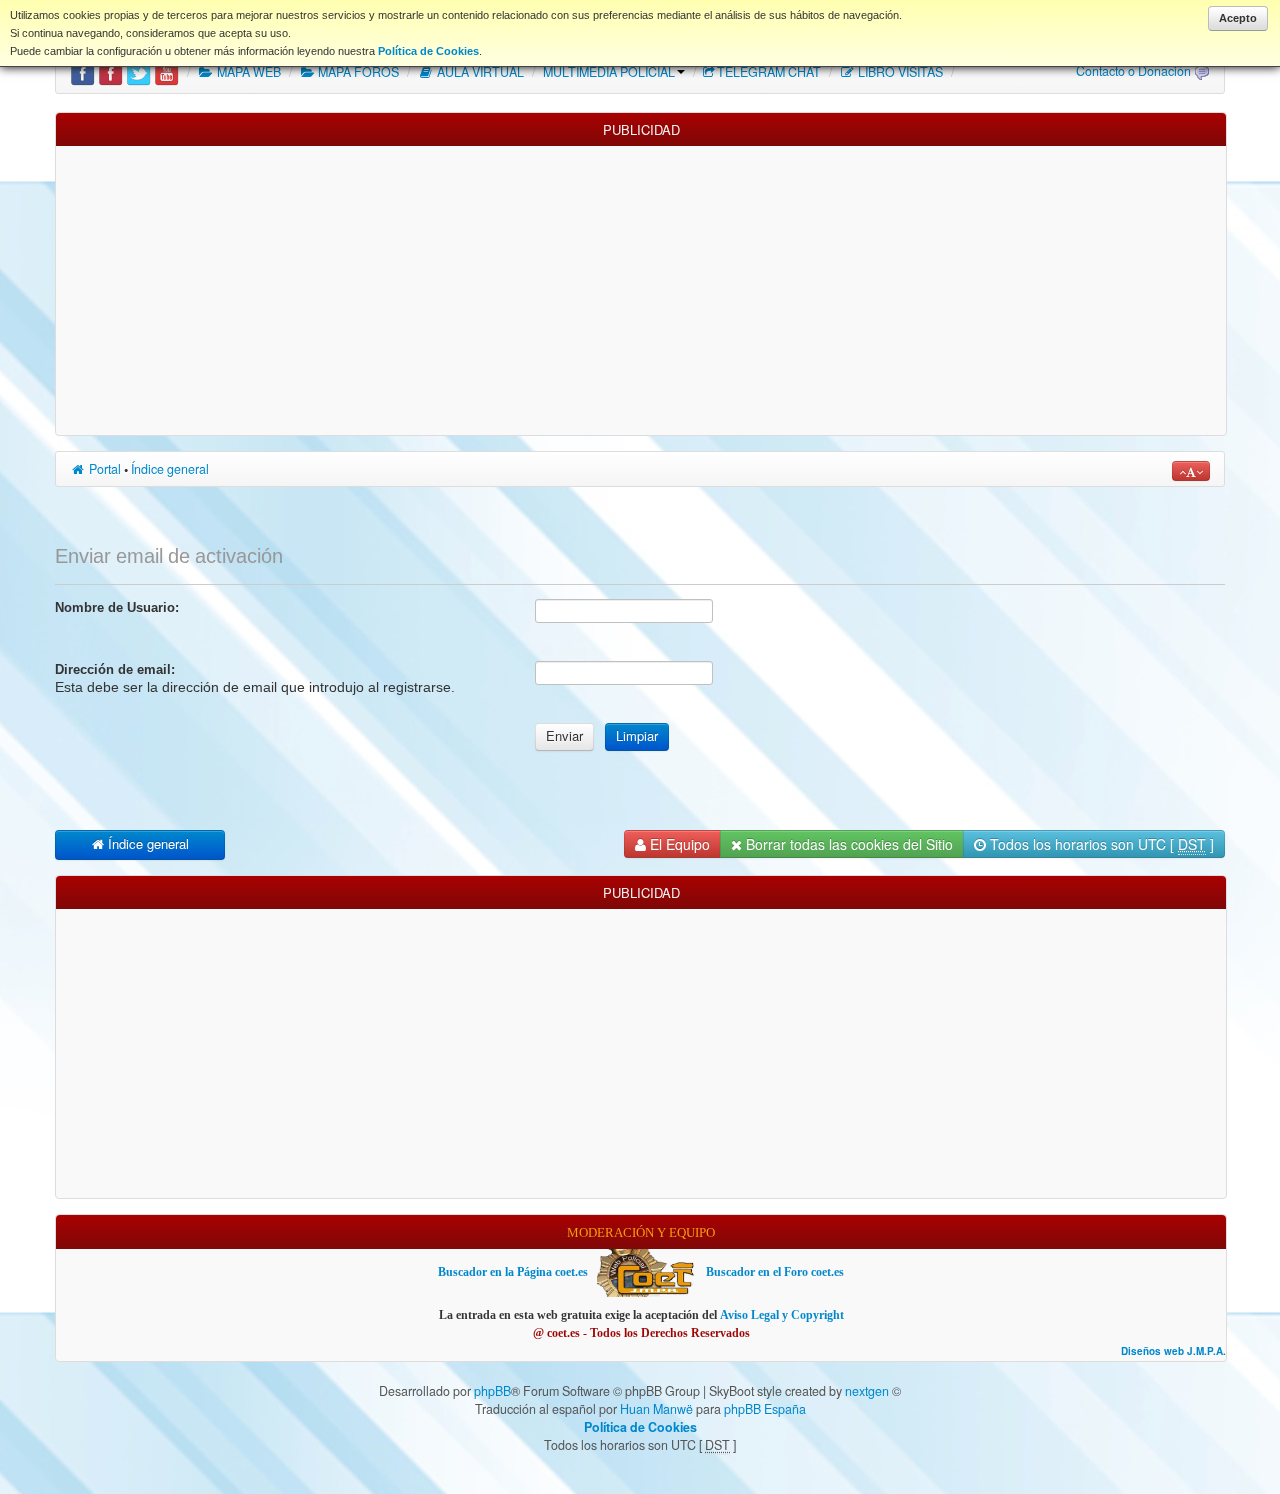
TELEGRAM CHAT (769, 72)
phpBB (492, 1391)
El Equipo (678, 844)
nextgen (867, 1391)
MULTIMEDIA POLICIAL (609, 72)
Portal (103, 469)
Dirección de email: (115, 669)
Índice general (170, 469)
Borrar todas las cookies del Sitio (847, 844)
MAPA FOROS (357, 72)
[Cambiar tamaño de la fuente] (1191, 471)
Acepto (1238, 18)
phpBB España (765, 1409)
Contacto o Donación (1133, 71)
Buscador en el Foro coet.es (775, 1272)
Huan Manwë (656, 1409)
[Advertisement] (641, 286)
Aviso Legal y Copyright (782, 1315)
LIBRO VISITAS (899, 72)
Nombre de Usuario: (117, 607)
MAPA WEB (247, 72)
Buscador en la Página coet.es (513, 1272)
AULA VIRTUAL (479, 72)
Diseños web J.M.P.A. (1173, 1351)
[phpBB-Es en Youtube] (166, 72)
